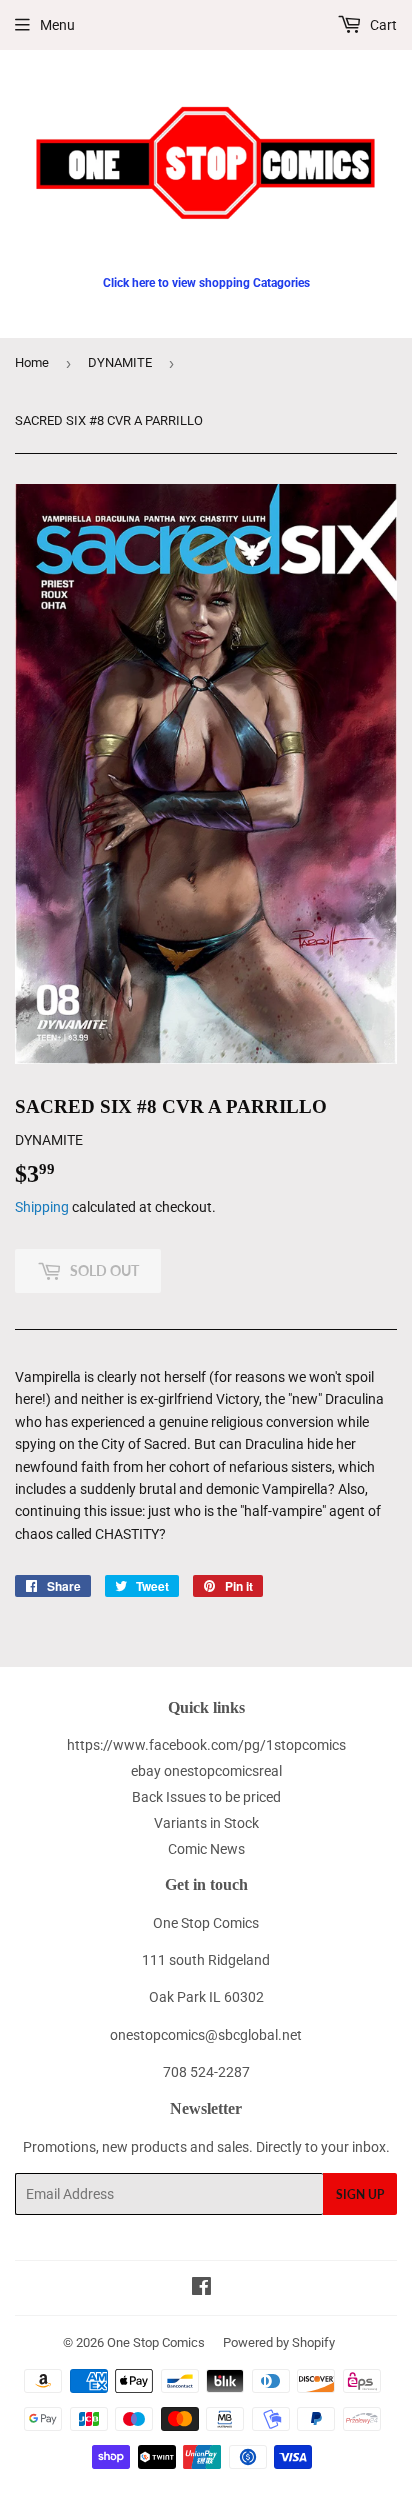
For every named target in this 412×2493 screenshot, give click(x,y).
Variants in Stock (206, 1823)
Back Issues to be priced (206, 1797)
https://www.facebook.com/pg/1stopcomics (206, 1745)
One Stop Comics (156, 2342)
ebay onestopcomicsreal (206, 1771)
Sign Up (360, 2194)
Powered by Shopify (279, 2342)
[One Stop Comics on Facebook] (201, 2289)
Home (32, 362)
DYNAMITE (120, 362)
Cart (382, 25)
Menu (57, 25)
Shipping (42, 1207)
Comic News (206, 1849)
